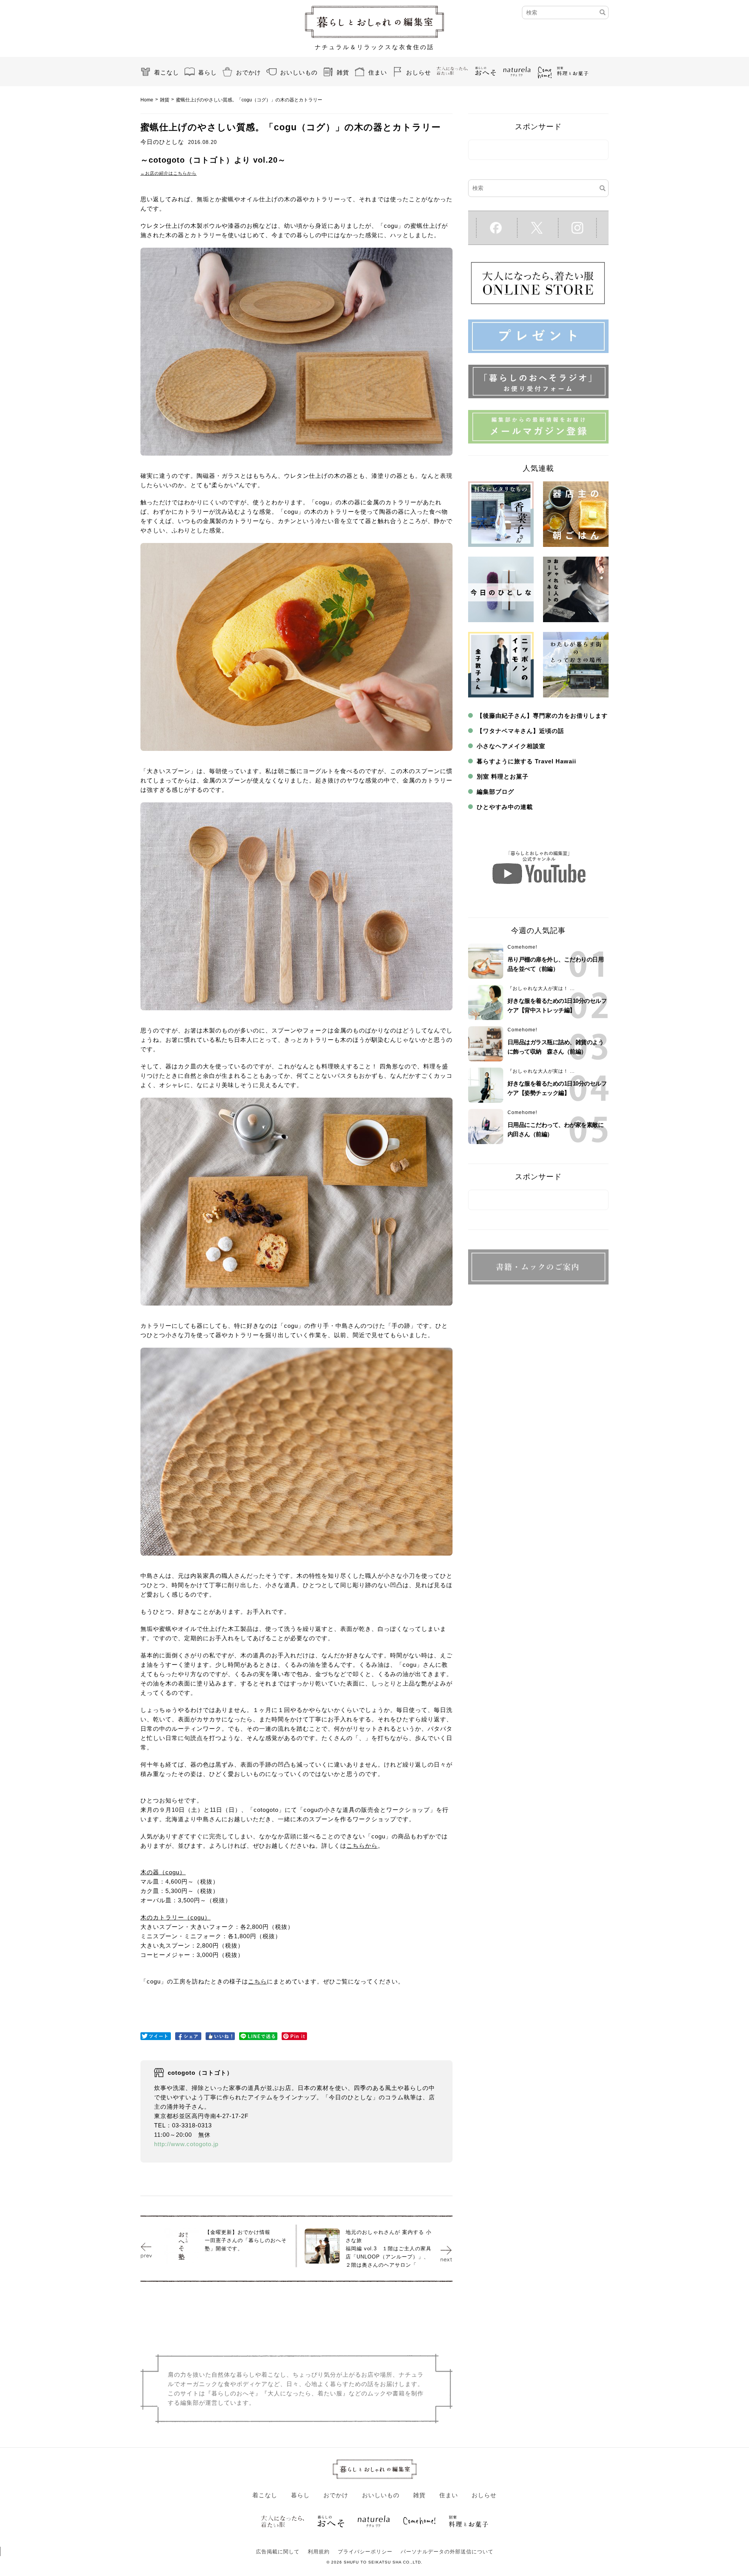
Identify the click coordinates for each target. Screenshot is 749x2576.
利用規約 (319, 2552)
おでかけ (248, 72)
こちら (257, 1981)
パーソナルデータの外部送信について (447, 2552)
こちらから (362, 1846)
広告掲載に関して (278, 2552)
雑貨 (343, 72)
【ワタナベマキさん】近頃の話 (520, 731)
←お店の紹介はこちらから (169, 173)
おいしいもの (299, 72)
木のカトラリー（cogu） (176, 1917)
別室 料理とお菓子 (503, 776)
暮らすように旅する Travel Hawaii (526, 761)
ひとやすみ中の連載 (505, 807)
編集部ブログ (495, 792)
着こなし (167, 72)
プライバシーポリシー (365, 2552)
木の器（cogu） (163, 1872)
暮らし (208, 72)
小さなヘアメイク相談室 (511, 746)
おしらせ (419, 72)
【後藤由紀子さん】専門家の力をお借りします (542, 716)
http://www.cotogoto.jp (186, 2144)
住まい (378, 72)
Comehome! (522, 947)
